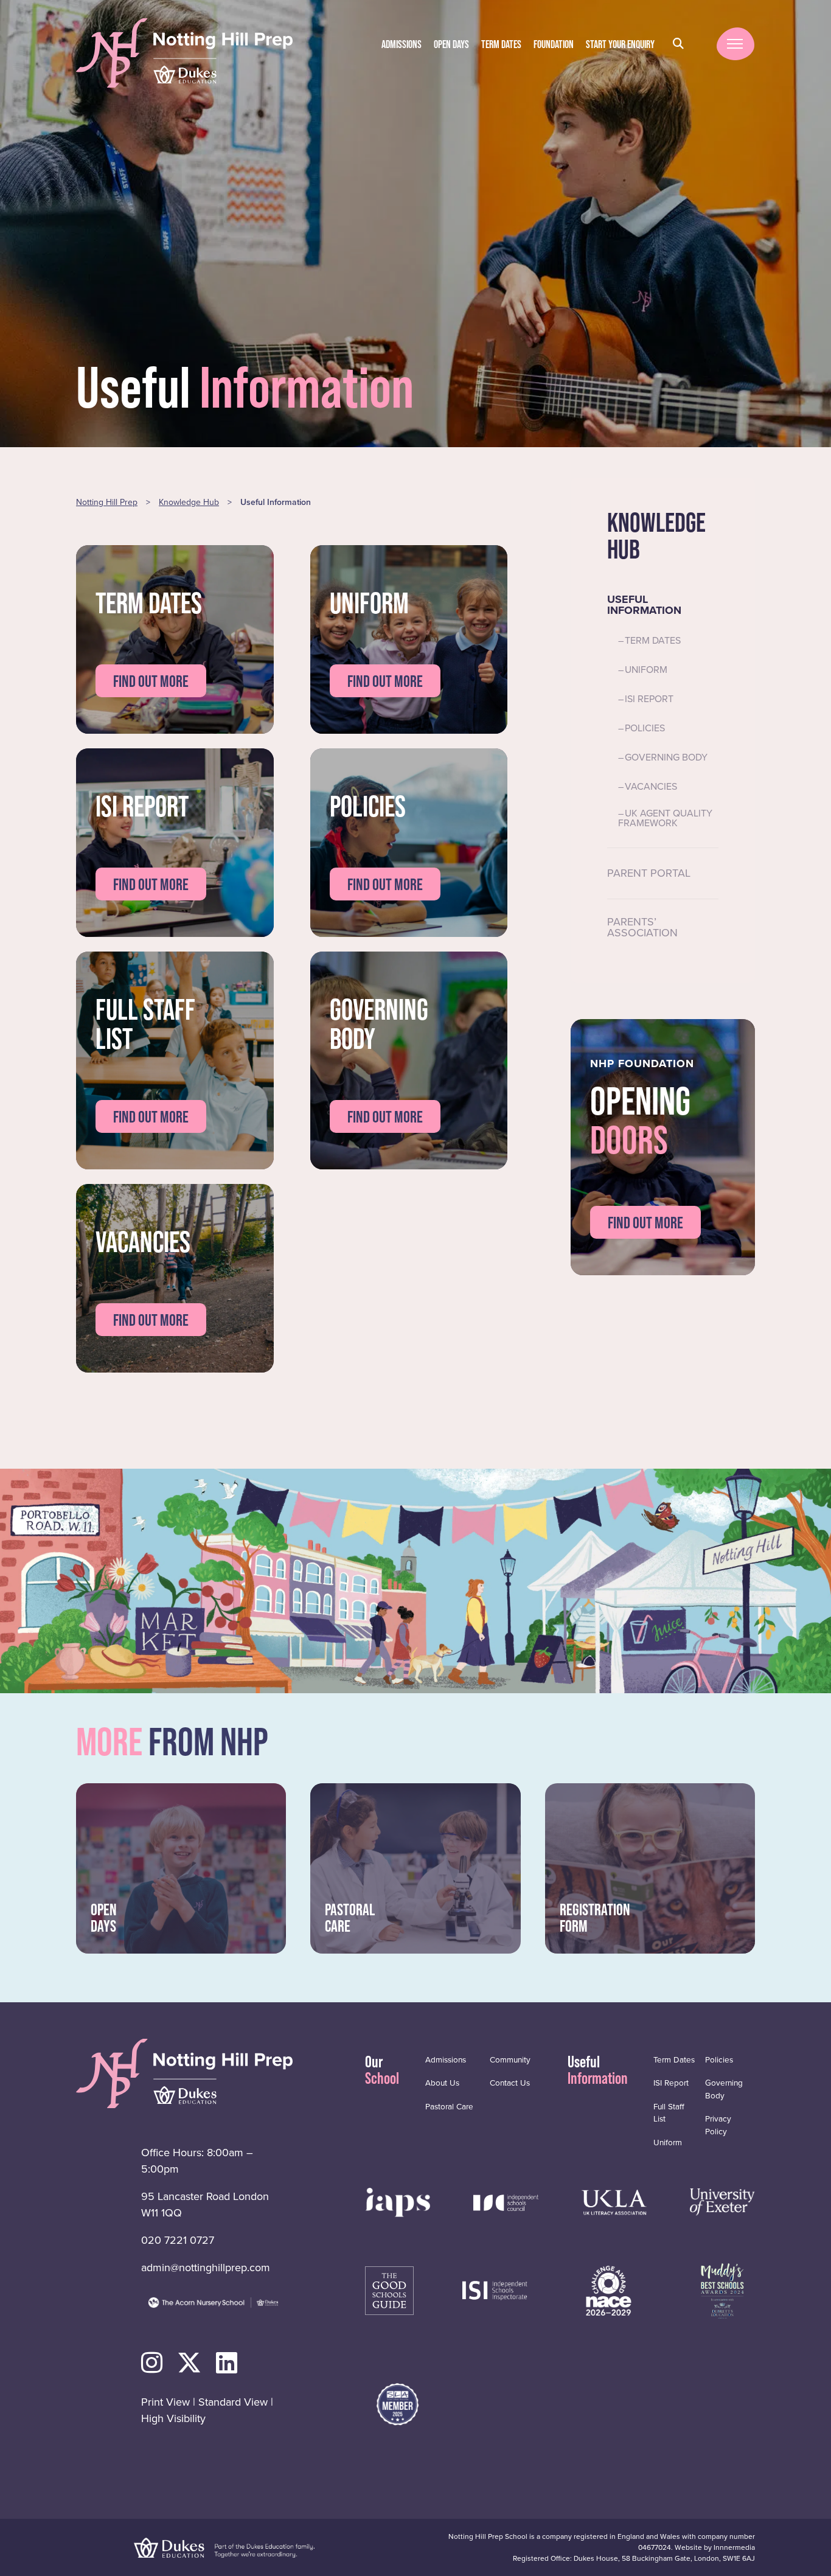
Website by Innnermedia (715, 2547)
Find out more (385, 884)
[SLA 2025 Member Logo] (398, 2404)
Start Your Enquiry (620, 44)
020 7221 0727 (178, 2240)
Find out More (645, 1223)
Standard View (233, 2402)
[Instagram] (152, 2363)
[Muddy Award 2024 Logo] (722, 2289)
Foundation (554, 44)
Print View (165, 2402)
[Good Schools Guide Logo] (389, 2289)
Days (451, 44)
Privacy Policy (718, 2125)
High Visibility (173, 2418)
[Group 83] (495, 2289)
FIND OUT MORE (151, 681)
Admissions (402, 44)
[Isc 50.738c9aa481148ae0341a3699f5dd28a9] (506, 2201)
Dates (501, 44)
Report (671, 2083)
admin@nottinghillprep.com (206, 2268)
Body (724, 2089)
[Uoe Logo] (722, 2201)
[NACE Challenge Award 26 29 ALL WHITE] (609, 2289)
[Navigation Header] (398, 2201)
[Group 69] (614, 2201)
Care (449, 2106)
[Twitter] (189, 2363)
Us (442, 2083)
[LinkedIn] (227, 2363)
